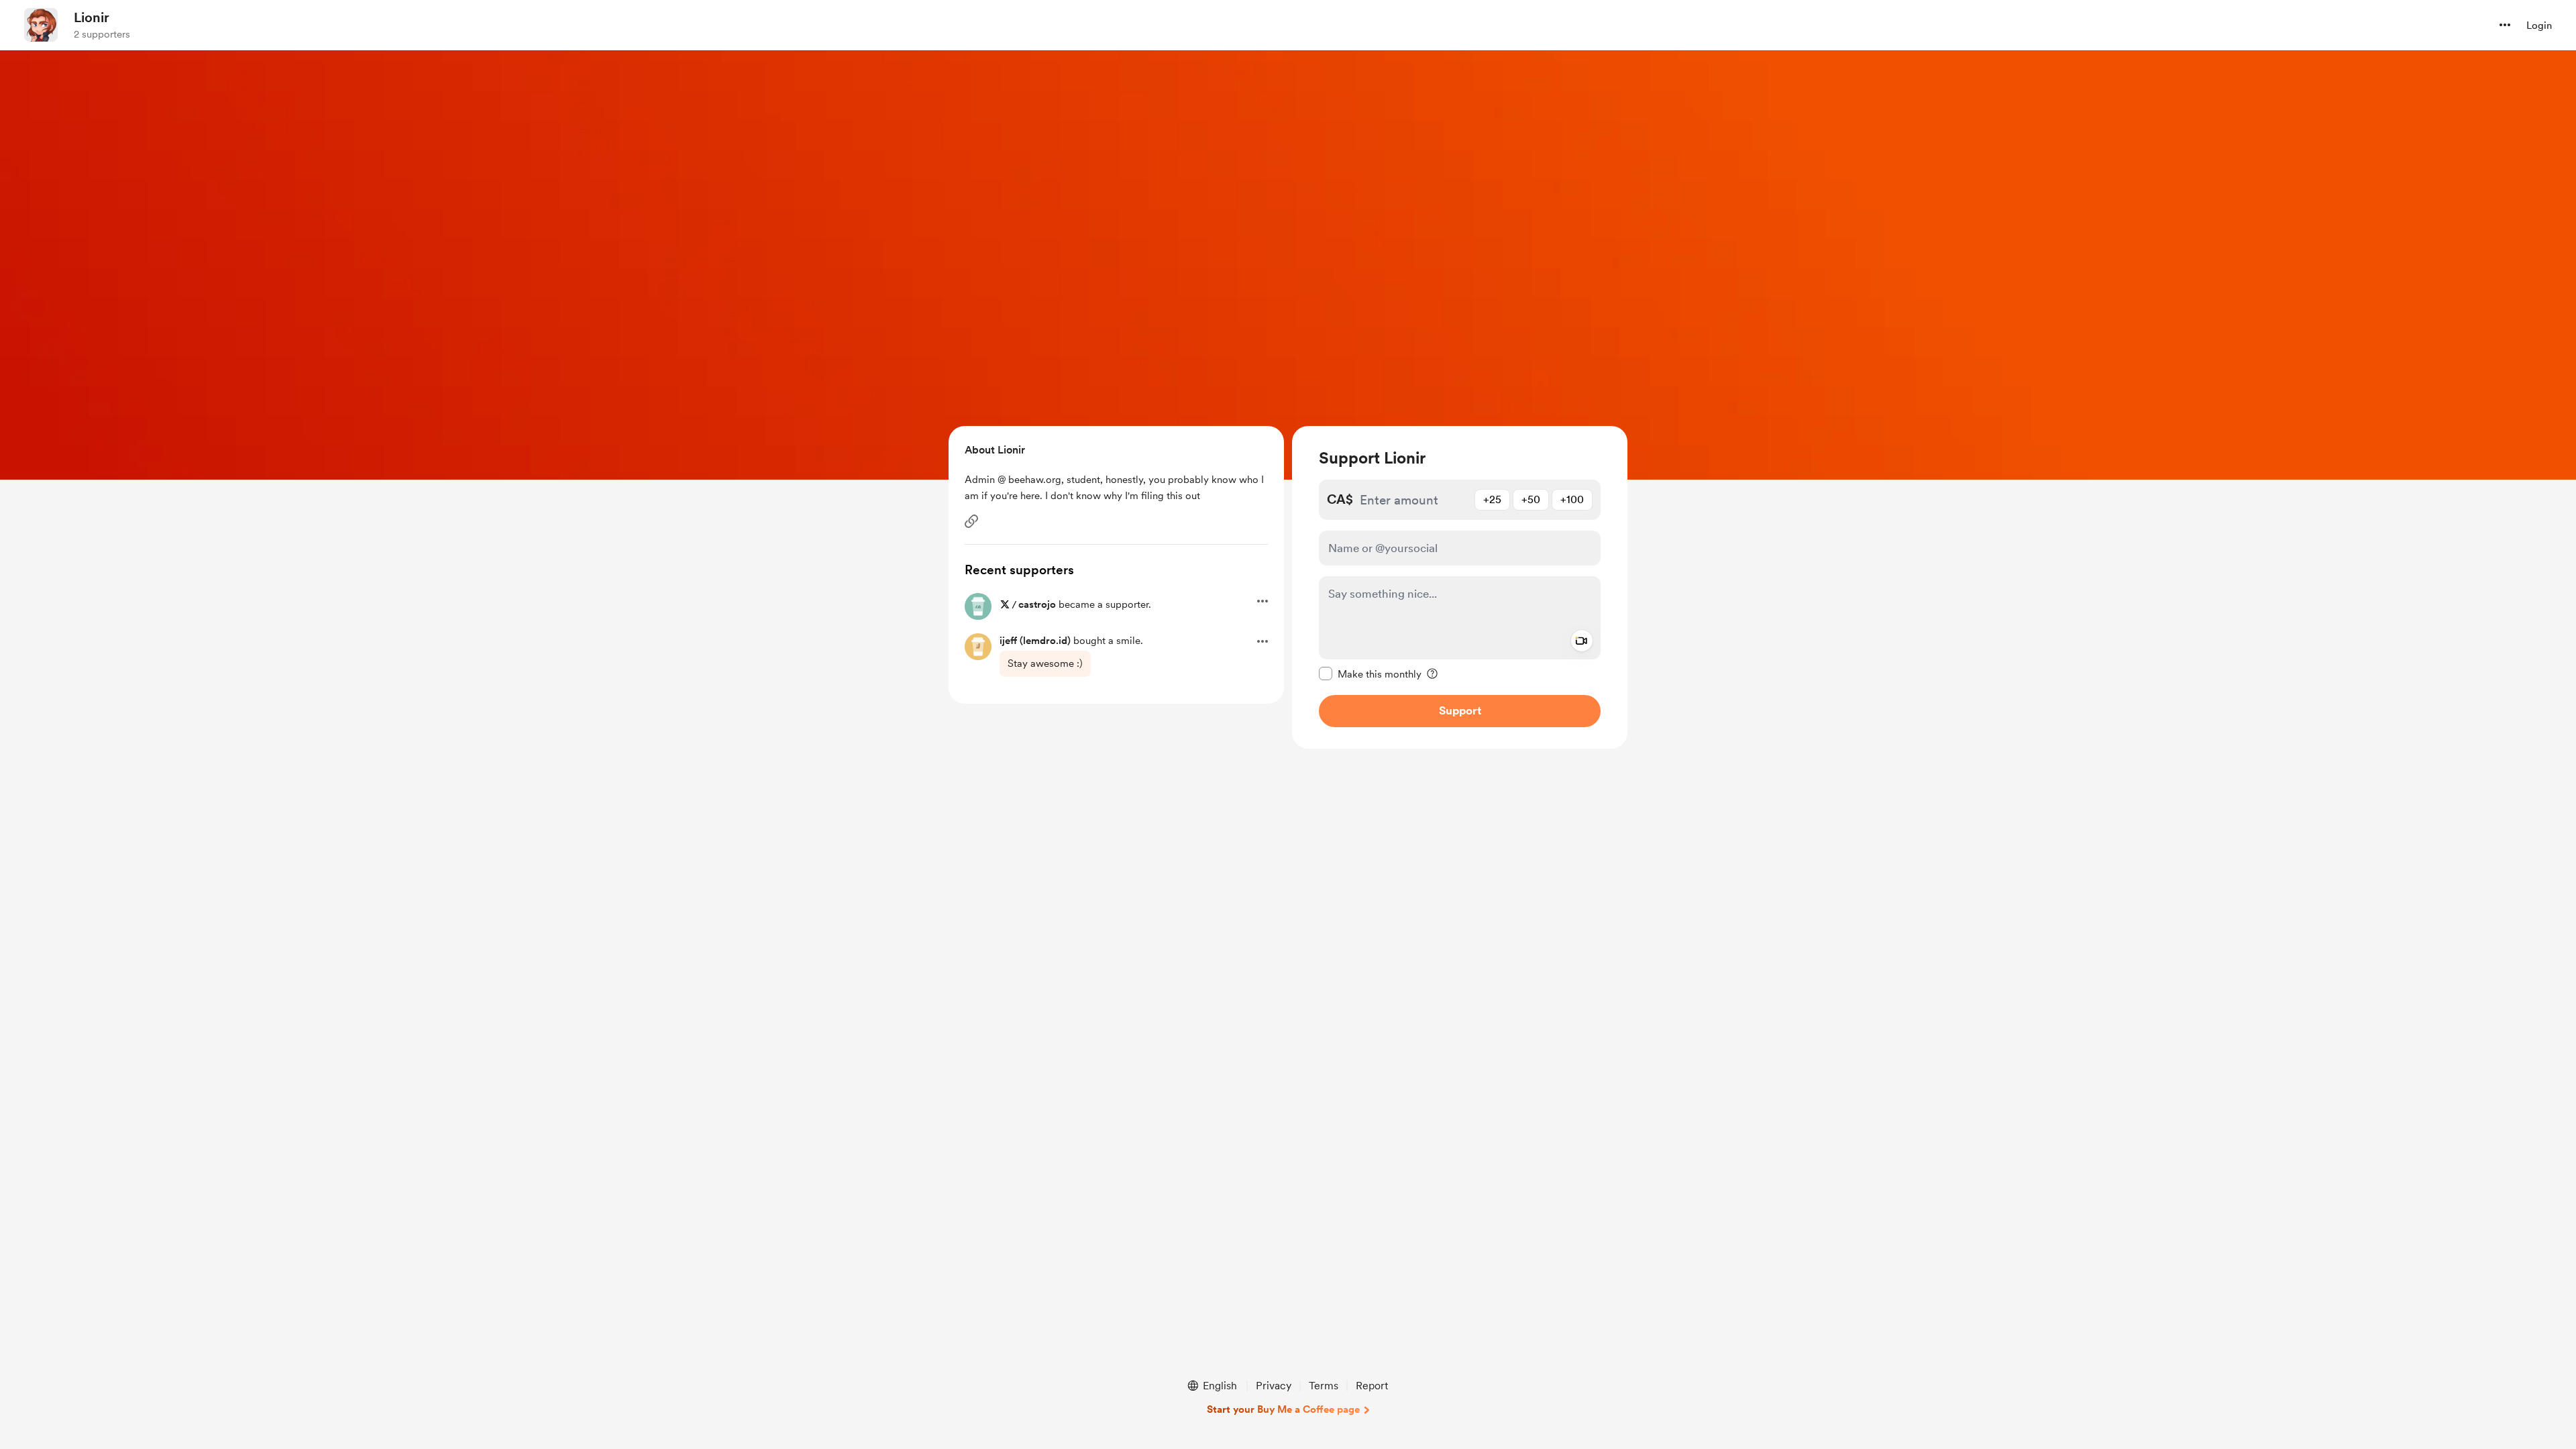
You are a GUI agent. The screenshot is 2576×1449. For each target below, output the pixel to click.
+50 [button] (1531, 499)
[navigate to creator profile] (41, 25)
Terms (1324, 1386)
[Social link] (971, 521)
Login (2539, 25)
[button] (2505, 25)
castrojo (1037, 604)
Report (1372, 1386)
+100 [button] (1572, 499)
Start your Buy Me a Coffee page (1283, 1409)
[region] (1460, 587)
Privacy (1274, 1386)
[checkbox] (1370, 674)
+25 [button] (1492, 499)
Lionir (92, 17)
